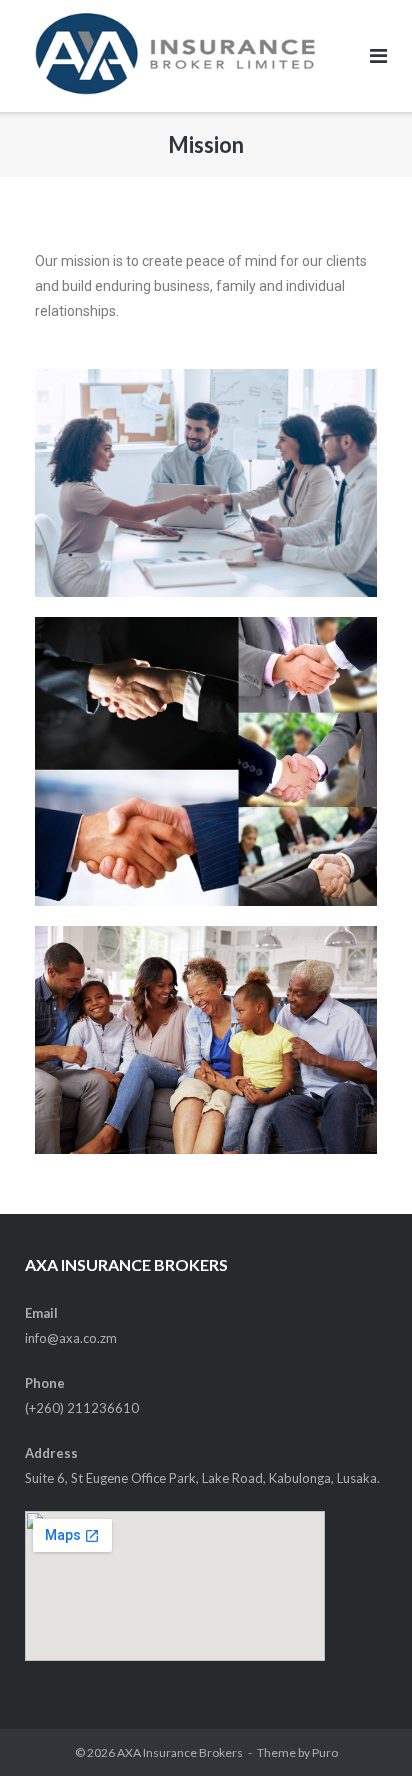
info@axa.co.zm (71, 1338)
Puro (325, 1752)
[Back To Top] (362, 1728)
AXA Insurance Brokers (180, 1752)
